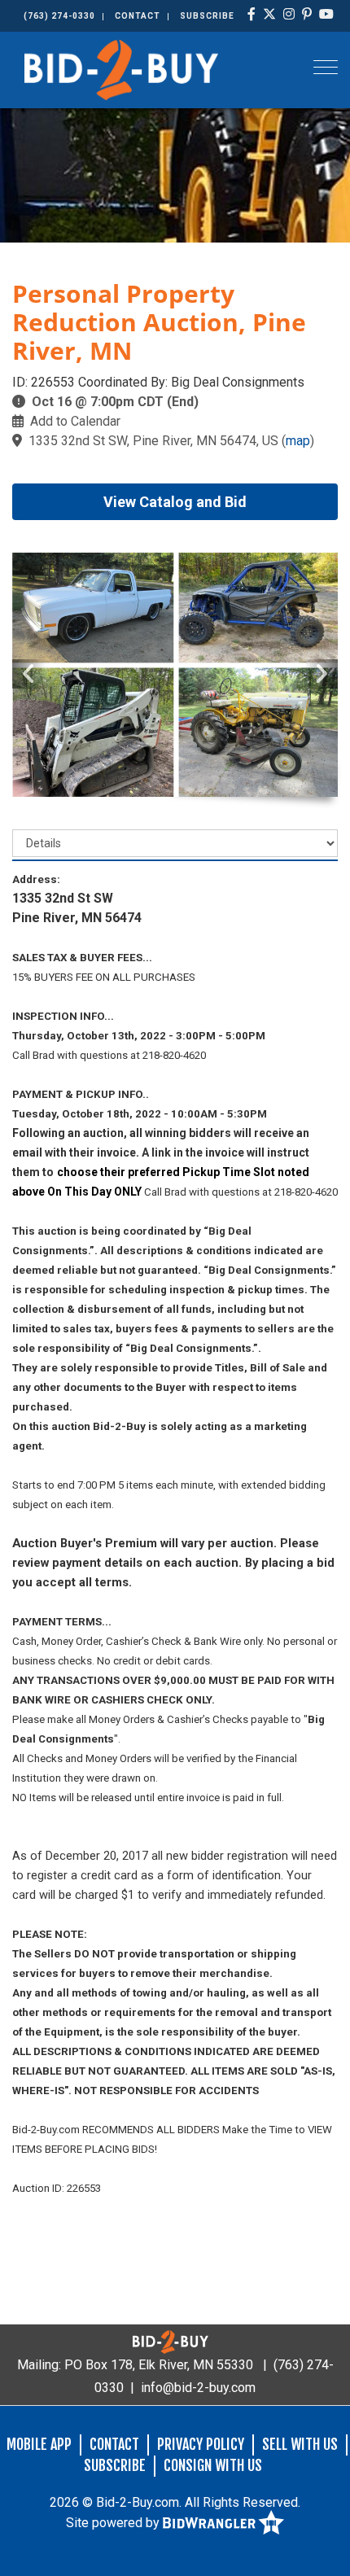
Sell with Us (300, 2444)
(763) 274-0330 (59, 16)
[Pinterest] (307, 15)
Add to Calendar (75, 421)
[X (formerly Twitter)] (270, 15)
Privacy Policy (201, 2444)
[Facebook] (252, 15)
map (298, 441)
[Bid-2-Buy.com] (121, 69)
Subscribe (207, 16)
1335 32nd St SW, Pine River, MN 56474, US (153, 441)
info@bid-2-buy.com (198, 2388)
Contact (138, 16)
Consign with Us (213, 2465)
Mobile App (39, 2444)
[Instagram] (289, 15)
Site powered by (114, 2523)
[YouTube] (327, 15)
